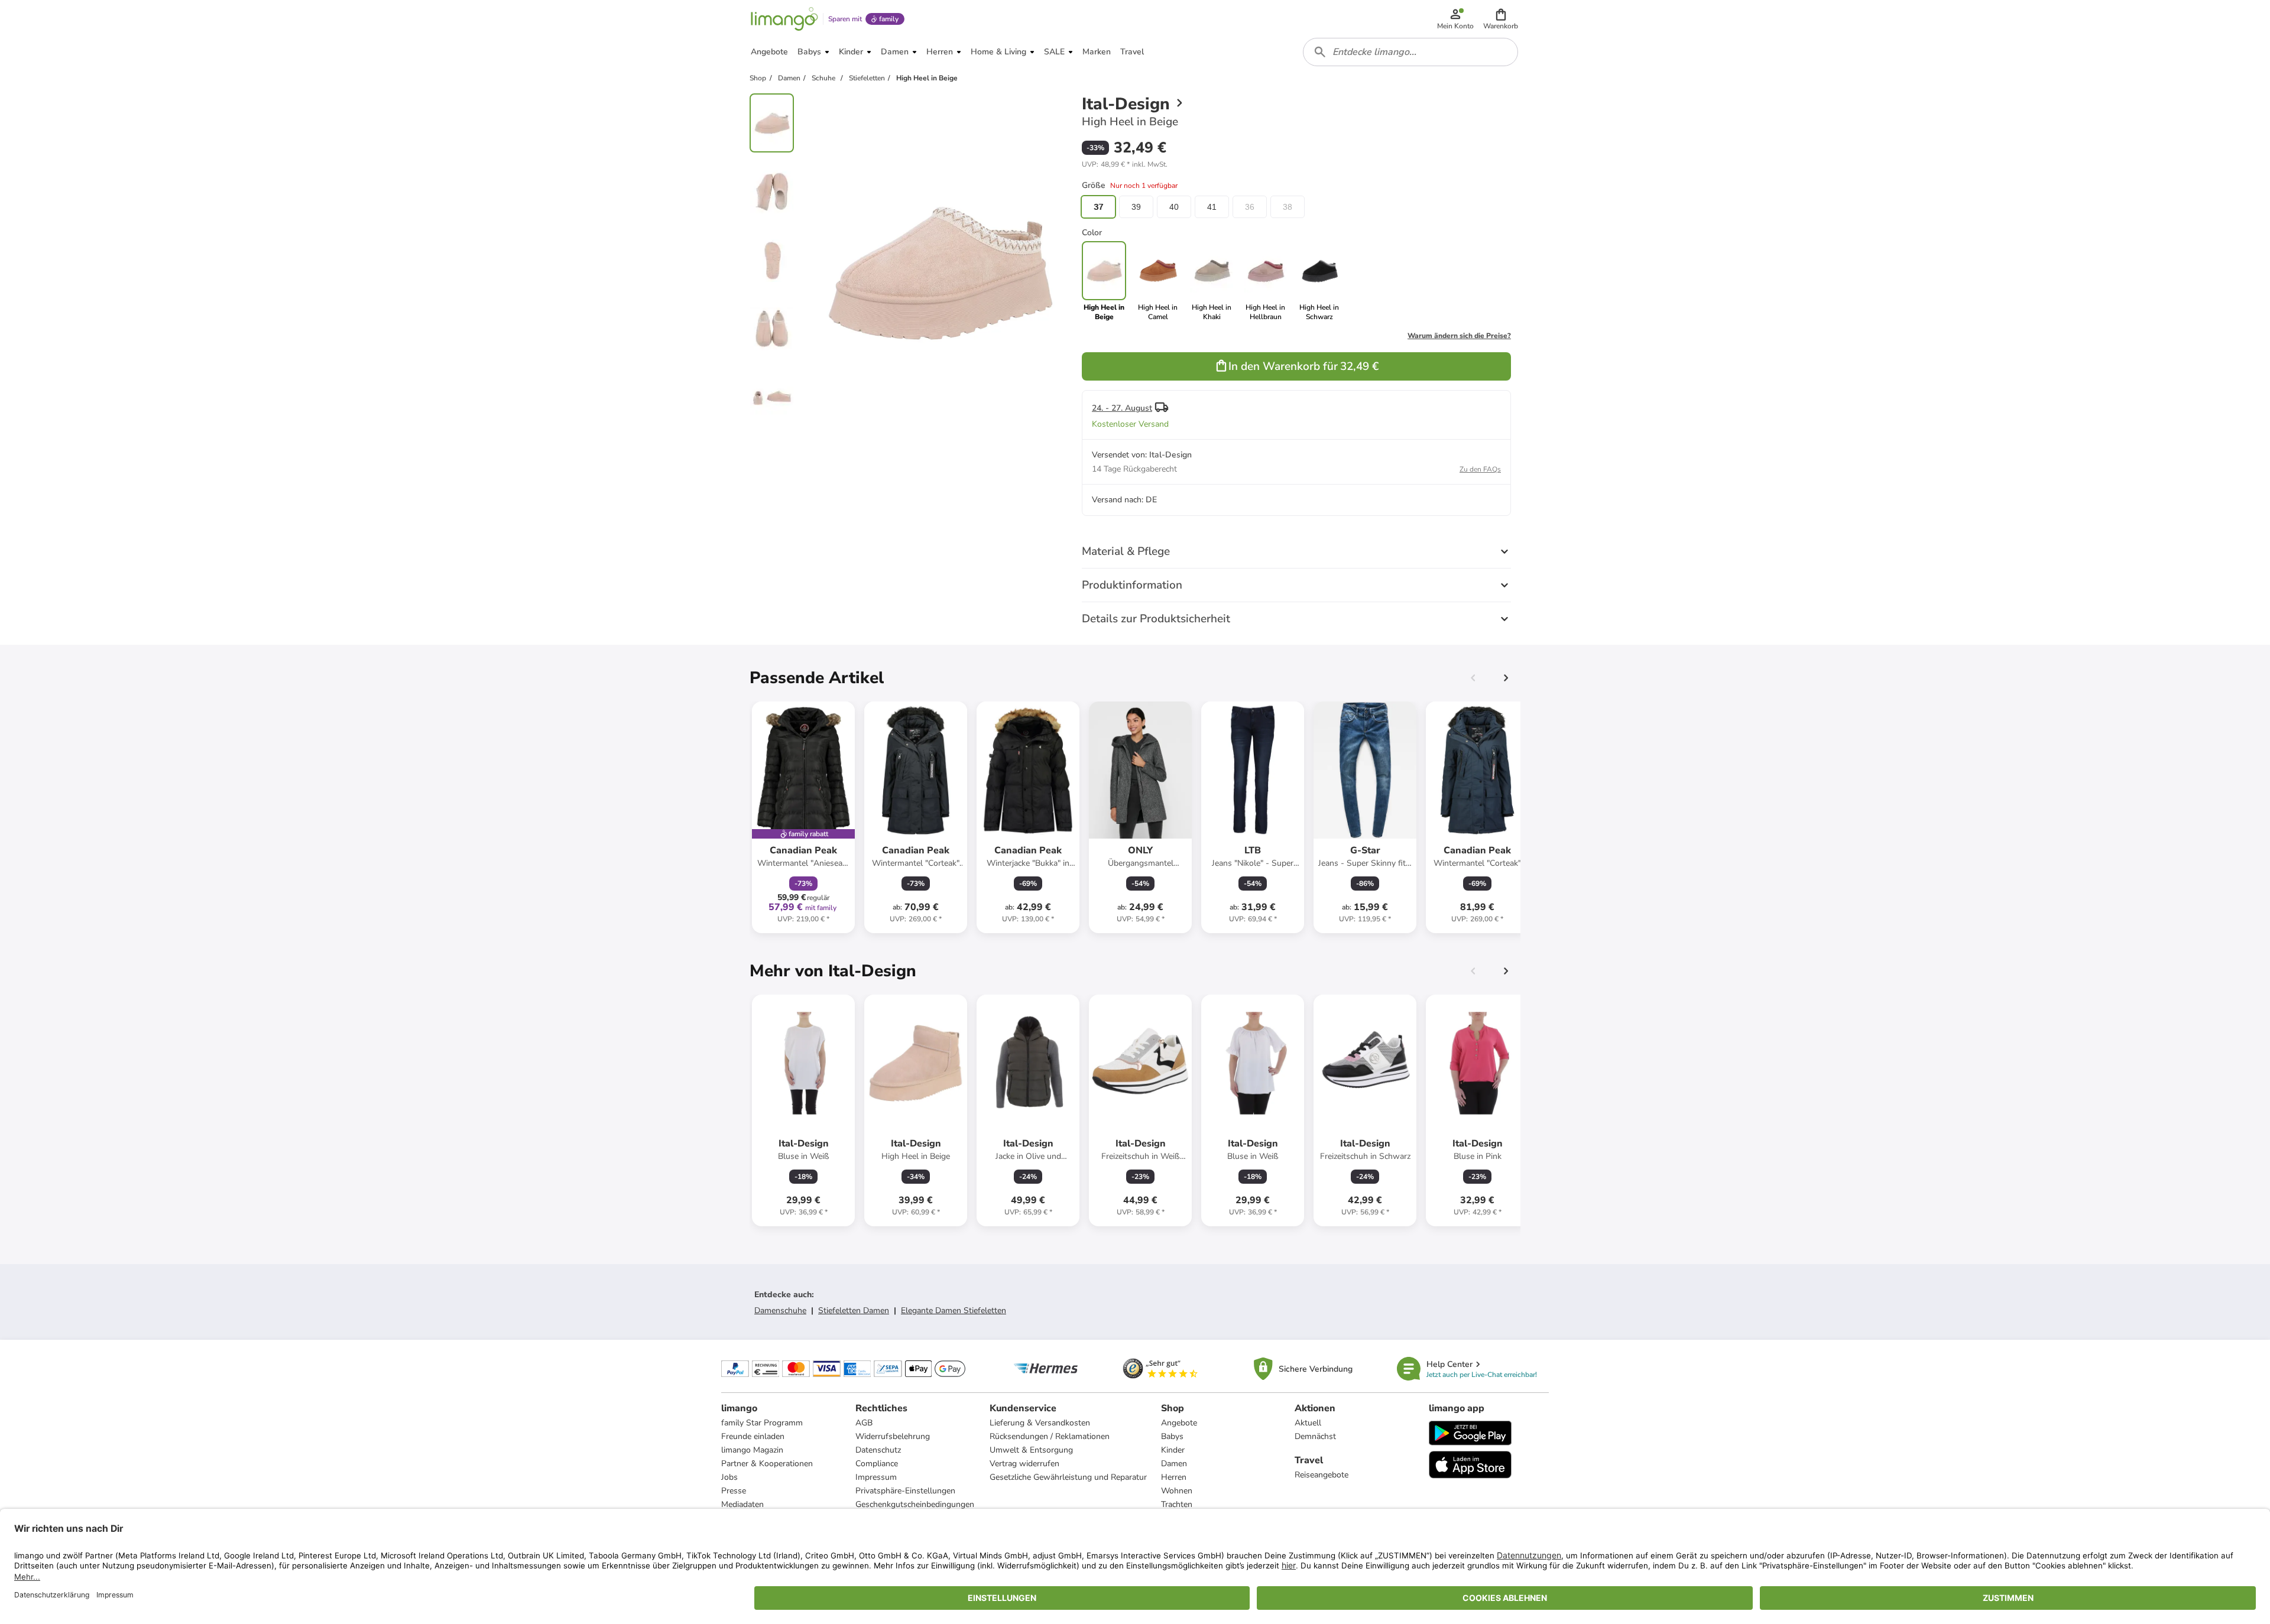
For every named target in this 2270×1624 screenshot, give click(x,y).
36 (1250, 207)
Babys (1172, 1436)
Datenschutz (878, 1450)
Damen (1174, 1464)
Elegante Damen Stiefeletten (954, 1310)
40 (1174, 207)
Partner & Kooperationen (767, 1464)
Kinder (1173, 1450)
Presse (734, 1491)
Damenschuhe (780, 1310)
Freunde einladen (753, 1436)
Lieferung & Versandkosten (1040, 1423)
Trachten (1177, 1504)
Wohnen (1177, 1491)
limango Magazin (752, 1450)
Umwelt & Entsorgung (1031, 1450)
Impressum (876, 1477)
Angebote (1179, 1423)
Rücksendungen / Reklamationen (1050, 1436)
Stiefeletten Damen (854, 1310)
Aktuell (1308, 1423)
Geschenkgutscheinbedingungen (915, 1504)
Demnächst (1315, 1436)
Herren (1174, 1477)
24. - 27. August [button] (1122, 408)
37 (1098, 207)
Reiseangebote (1322, 1475)
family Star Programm (762, 1423)
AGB (864, 1423)
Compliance (877, 1464)
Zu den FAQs (1480, 469)
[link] (1158, 281)
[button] (1501, 19)
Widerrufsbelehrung (893, 1436)
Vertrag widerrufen (1024, 1464)
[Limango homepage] (784, 19)
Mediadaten (742, 1504)
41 (1212, 207)
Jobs (729, 1477)
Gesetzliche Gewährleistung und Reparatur (1068, 1477)
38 (1288, 207)
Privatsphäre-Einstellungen (905, 1491)
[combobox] (1410, 52)
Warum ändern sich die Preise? (1459, 336)
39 (1136, 207)
